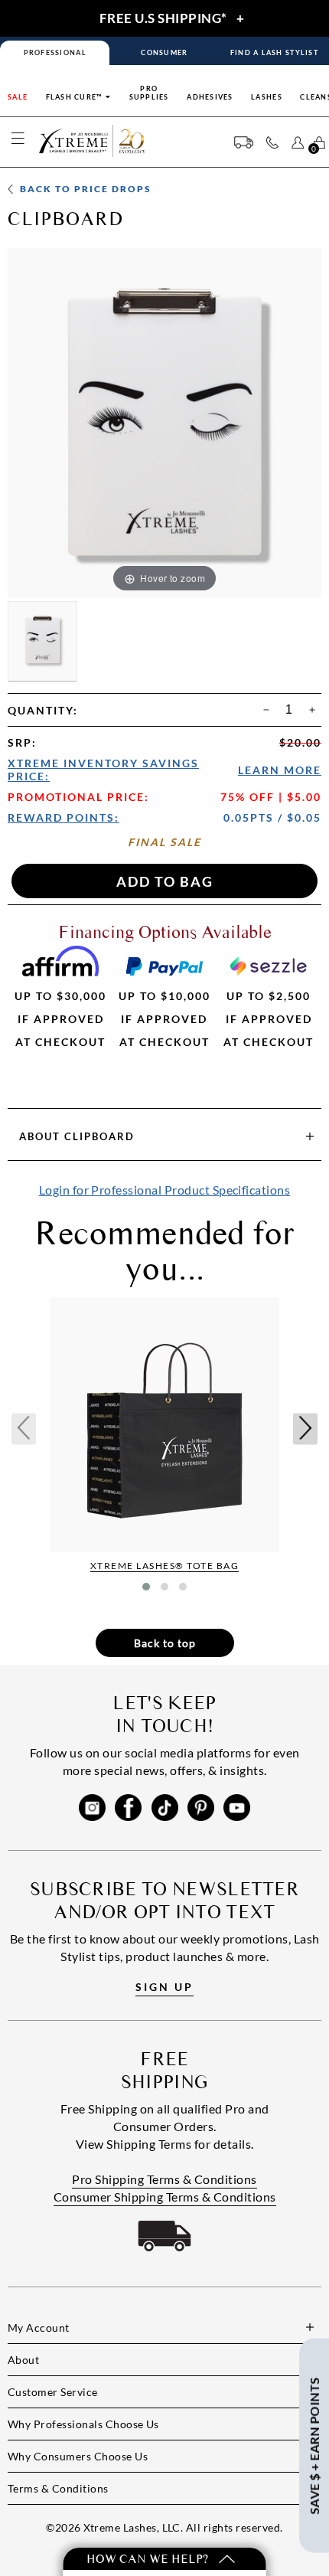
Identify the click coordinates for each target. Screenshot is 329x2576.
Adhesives (210, 97)
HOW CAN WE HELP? (149, 2559)
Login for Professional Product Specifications (165, 1190)
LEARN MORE (280, 770)
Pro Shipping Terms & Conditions (164, 2179)
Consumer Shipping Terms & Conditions (165, 2197)
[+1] (312, 710)
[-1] (266, 710)
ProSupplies (149, 93)
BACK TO (84, 189)
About (77, 1136)
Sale (18, 97)
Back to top (165, 1643)
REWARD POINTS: (64, 817)
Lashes (267, 97)
